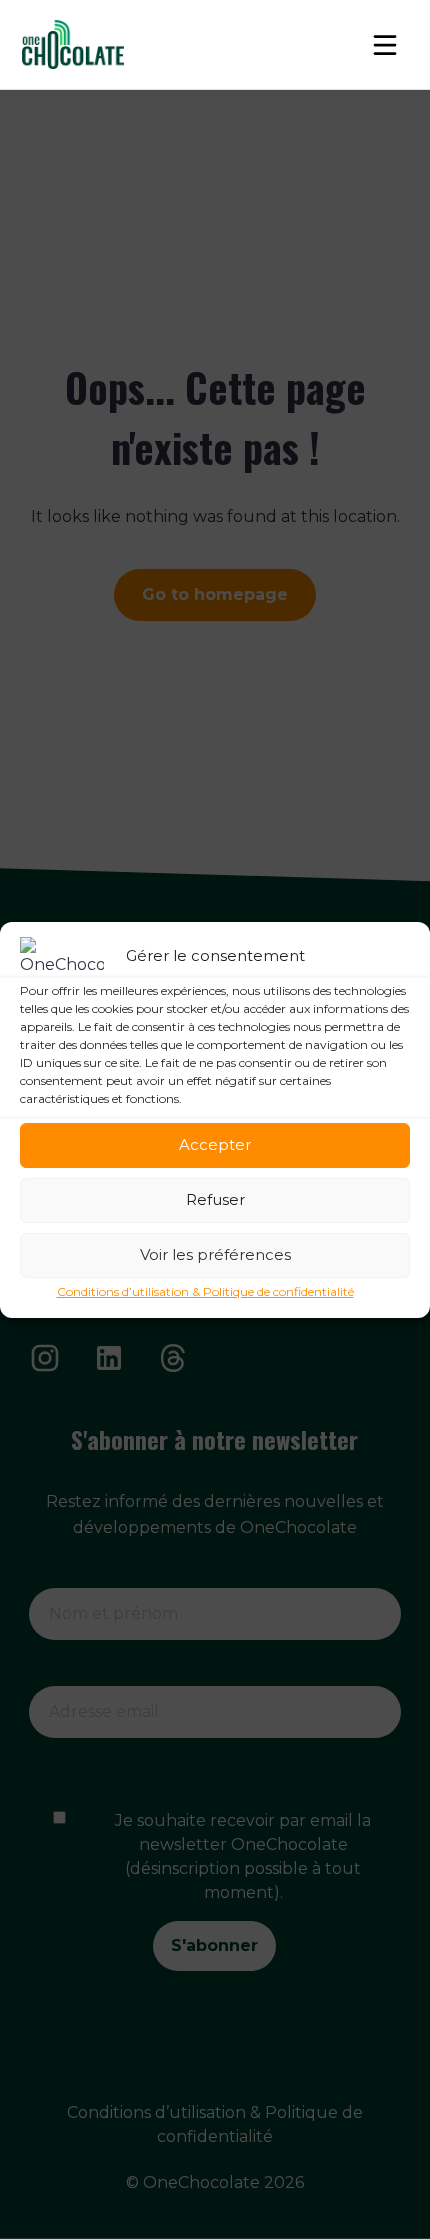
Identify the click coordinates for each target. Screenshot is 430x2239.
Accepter (215, 1144)
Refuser (215, 1199)
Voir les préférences (215, 1254)
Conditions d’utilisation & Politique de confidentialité (205, 1291)
